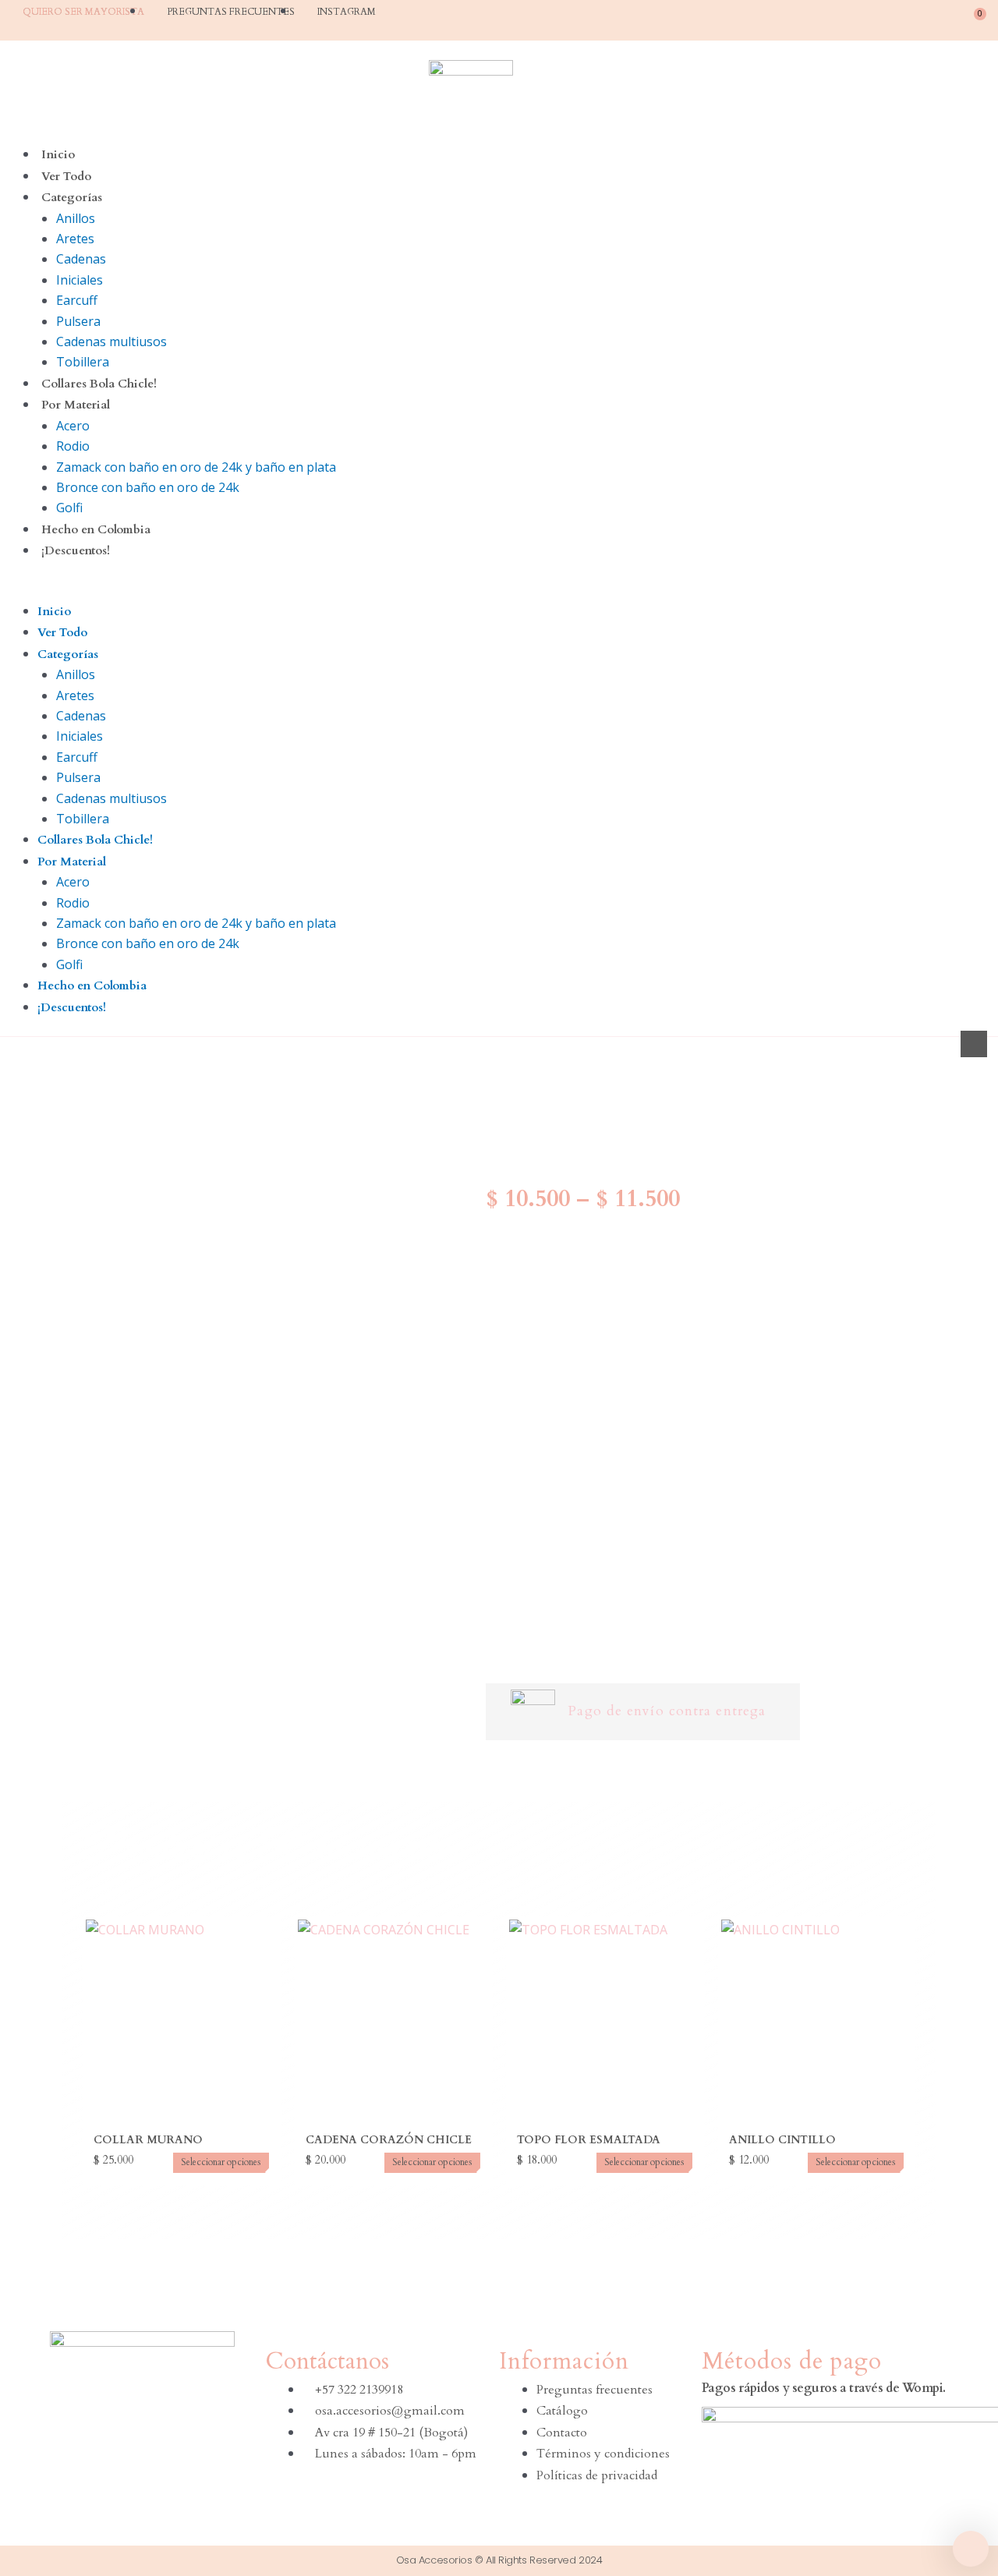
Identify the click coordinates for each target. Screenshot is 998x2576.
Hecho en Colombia (96, 529)
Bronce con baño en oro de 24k (148, 487)
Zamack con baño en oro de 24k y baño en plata (196, 467)
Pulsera (78, 321)
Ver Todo (66, 176)
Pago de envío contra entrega (667, 1711)
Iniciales (80, 280)
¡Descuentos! (76, 550)
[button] (499, 590)
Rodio (73, 446)
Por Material (76, 405)
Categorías (72, 197)
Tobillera (83, 362)
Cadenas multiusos (111, 341)
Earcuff (77, 300)
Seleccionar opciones (221, 2162)
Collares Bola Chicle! (99, 384)
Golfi (69, 508)
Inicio (58, 154)
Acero (73, 426)
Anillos (76, 218)
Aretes (75, 239)
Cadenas (81, 259)
